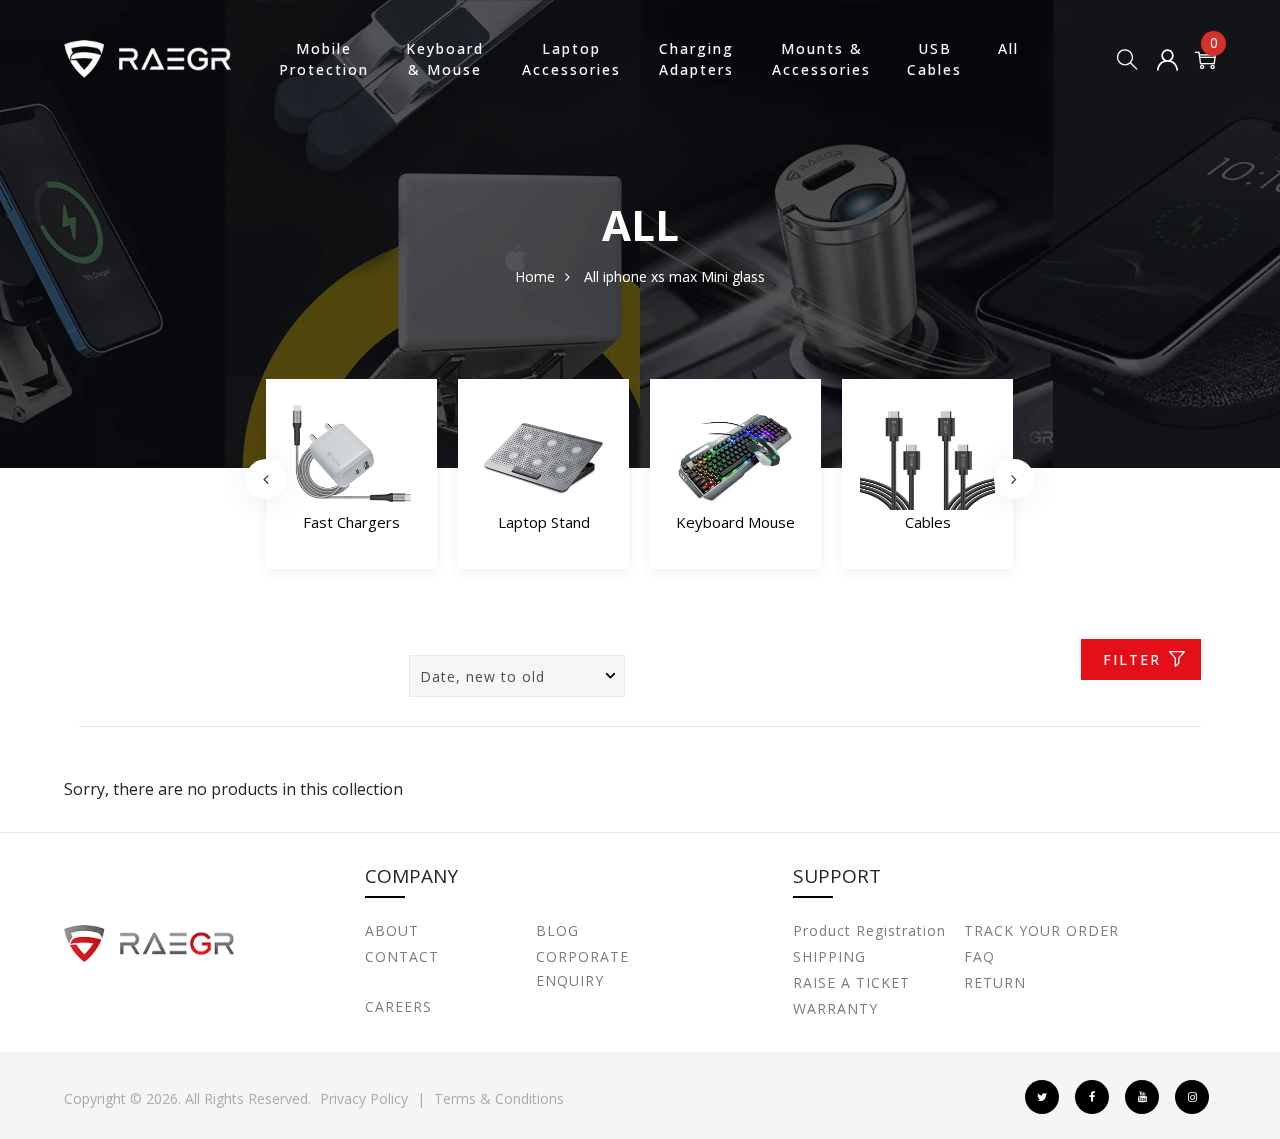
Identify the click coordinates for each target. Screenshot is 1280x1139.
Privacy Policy (364, 1098)
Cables (928, 522)
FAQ (979, 956)
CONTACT (402, 956)
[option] (351, 479)
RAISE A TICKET (851, 982)
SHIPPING (829, 956)
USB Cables (934, 59)
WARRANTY (835, 1008)
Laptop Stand (544, 522)
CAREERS (398, 1006)
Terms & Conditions (499, 1098)
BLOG (557, 930)
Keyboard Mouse (735, 522)
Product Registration (869, 930)
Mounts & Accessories (821, 59)
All (1008, 48)
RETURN (995, 982)
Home (535, 276)
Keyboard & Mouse (445, 59)
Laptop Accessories (571, 59)
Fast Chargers (351, 522)
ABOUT (392, 930)
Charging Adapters (696, 59)
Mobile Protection (324, 59)
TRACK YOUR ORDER (1041, 930)
